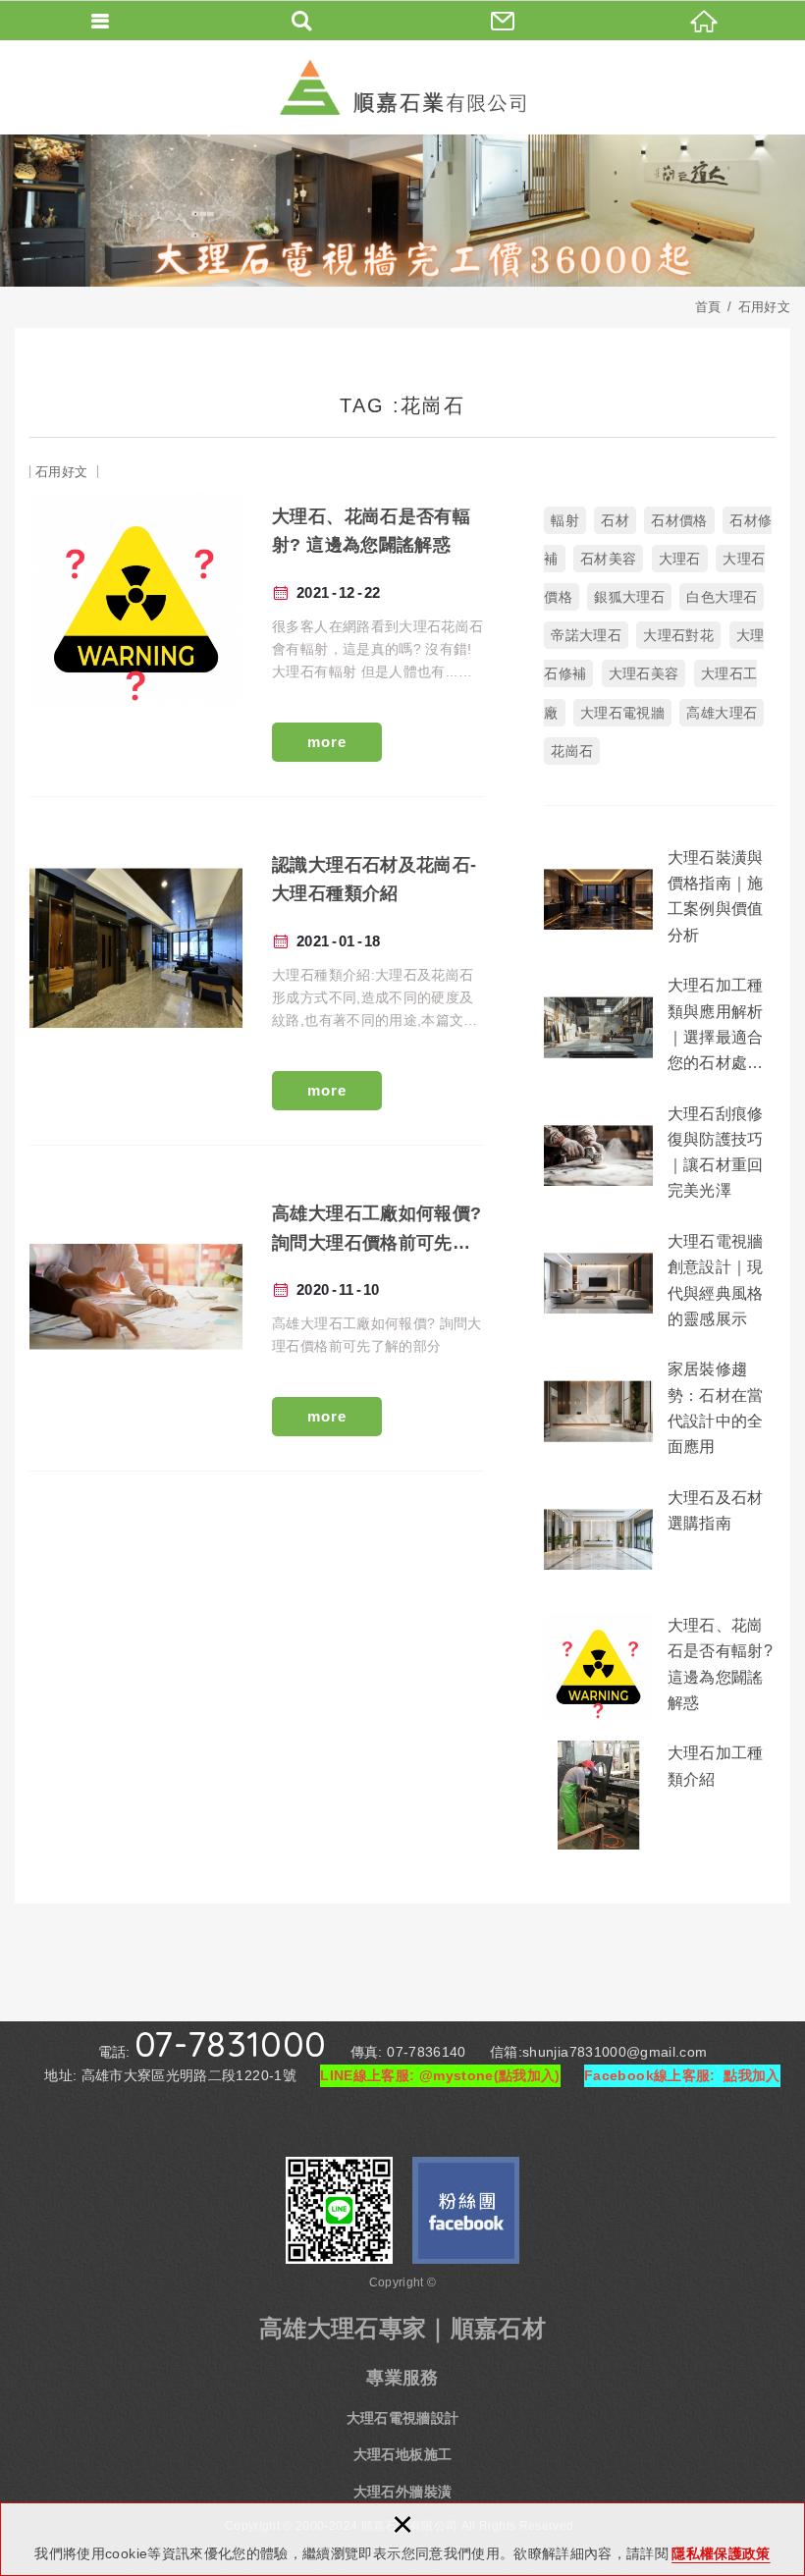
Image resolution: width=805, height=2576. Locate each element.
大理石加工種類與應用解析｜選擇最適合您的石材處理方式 (660, 1027)
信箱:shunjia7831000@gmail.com (598, 2052)
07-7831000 (231, 2044)
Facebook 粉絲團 (466, 2210)
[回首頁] (704, 20)
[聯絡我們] (503, 20)
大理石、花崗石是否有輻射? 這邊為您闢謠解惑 (257, 627)
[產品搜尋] (302, 20)
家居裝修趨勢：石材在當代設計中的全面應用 (660, 1411)
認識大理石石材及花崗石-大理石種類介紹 (257, 976)
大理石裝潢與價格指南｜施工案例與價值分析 (660, 899)
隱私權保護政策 (721, 2553)
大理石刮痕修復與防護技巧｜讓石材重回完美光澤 (660, 1155)
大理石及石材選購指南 (660, 1539)
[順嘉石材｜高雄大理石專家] (402, 87)
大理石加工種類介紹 (660, 1795)
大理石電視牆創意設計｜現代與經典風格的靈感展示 (660, 1283)
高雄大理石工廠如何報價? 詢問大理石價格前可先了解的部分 (257, 1313)
